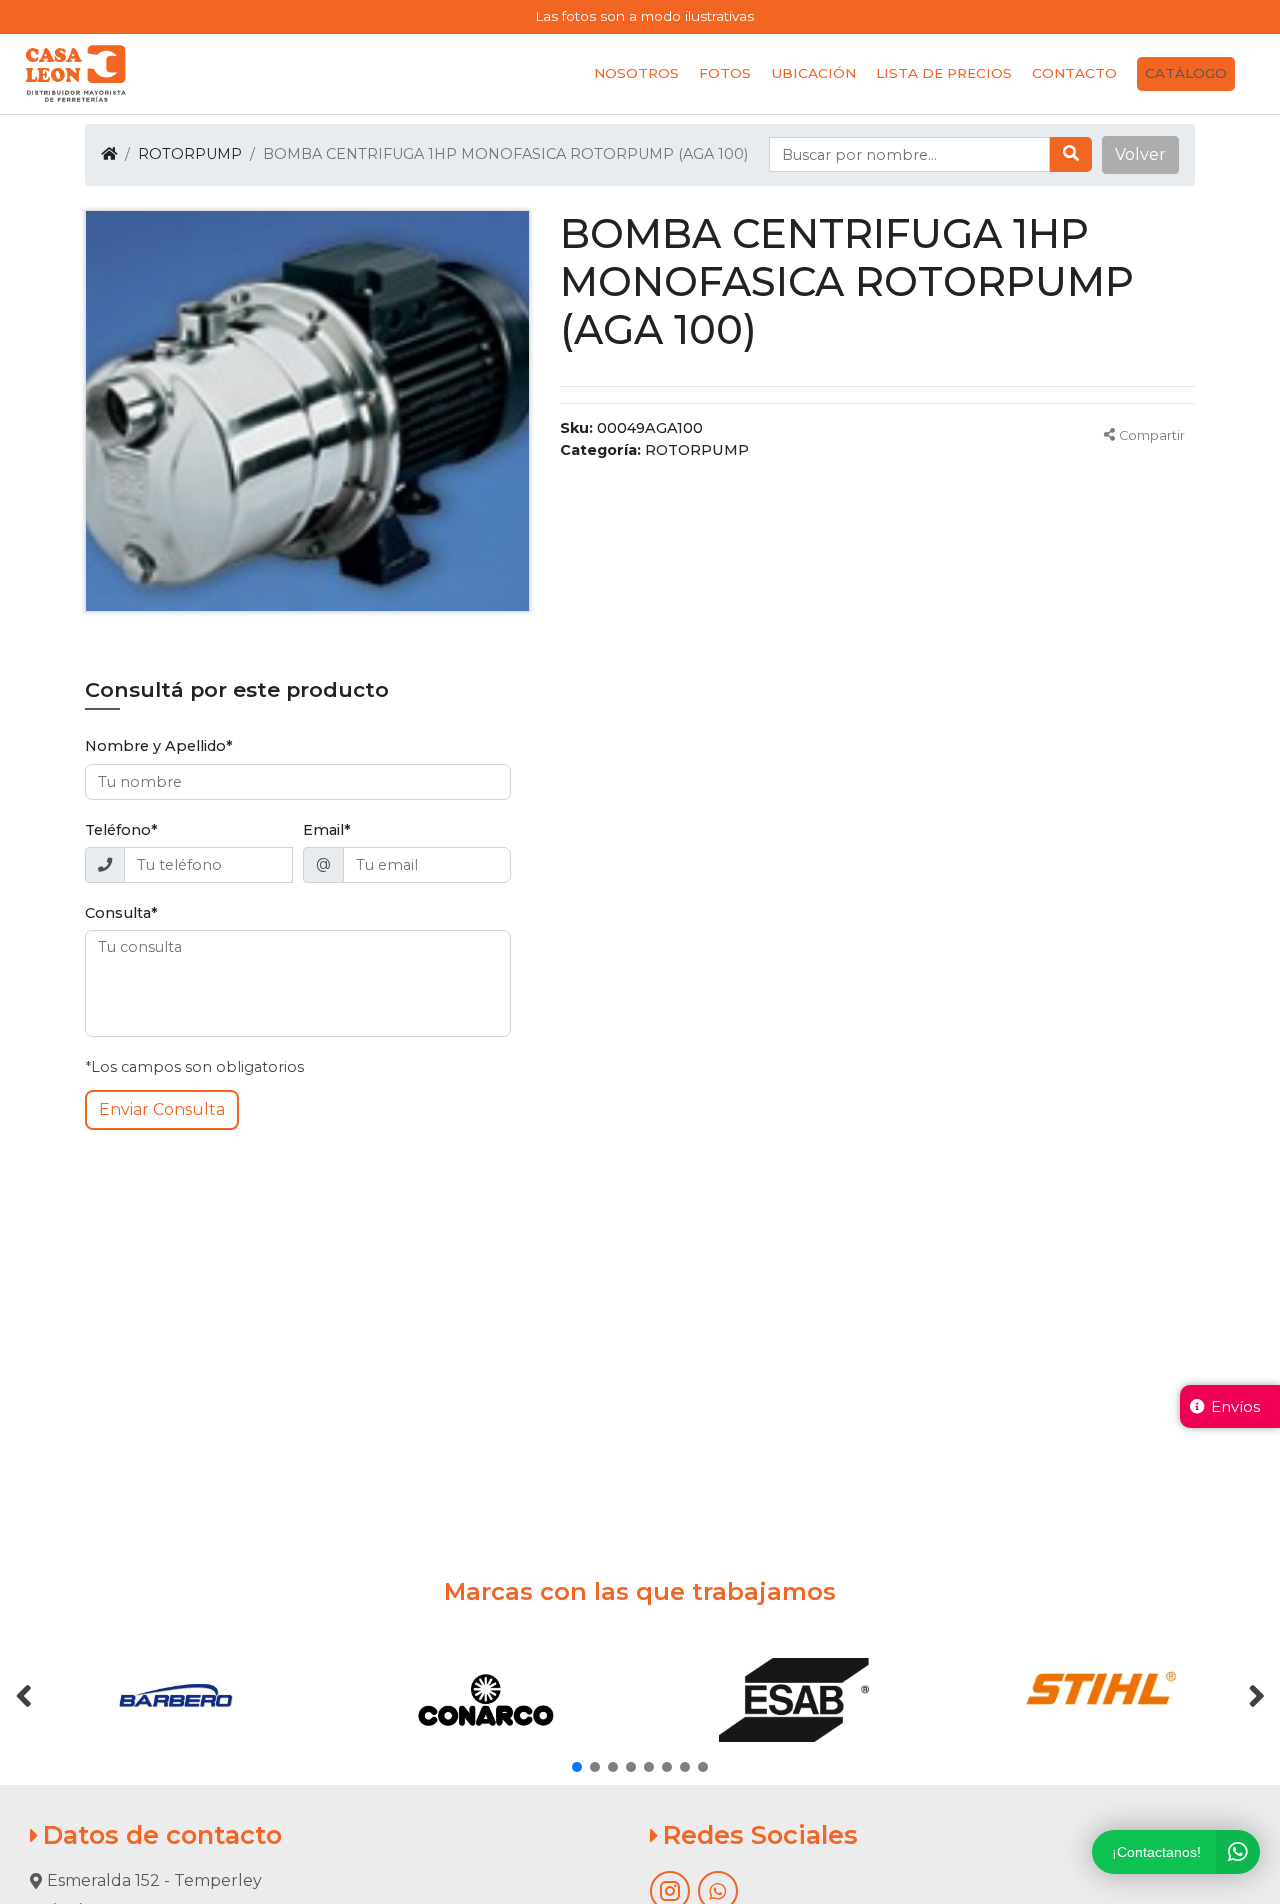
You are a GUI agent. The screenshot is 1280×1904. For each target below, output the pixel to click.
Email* (327, 830)
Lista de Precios (944, 73)
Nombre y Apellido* (159, 746)
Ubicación (813, 73)
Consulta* (121, 913)
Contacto (1074, 73)
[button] (1140, 155)
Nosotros (636, 73)
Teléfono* (121, 830)
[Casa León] (76, 74)
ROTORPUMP (190, 154)
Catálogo (1186, 73)
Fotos (725, 73)
